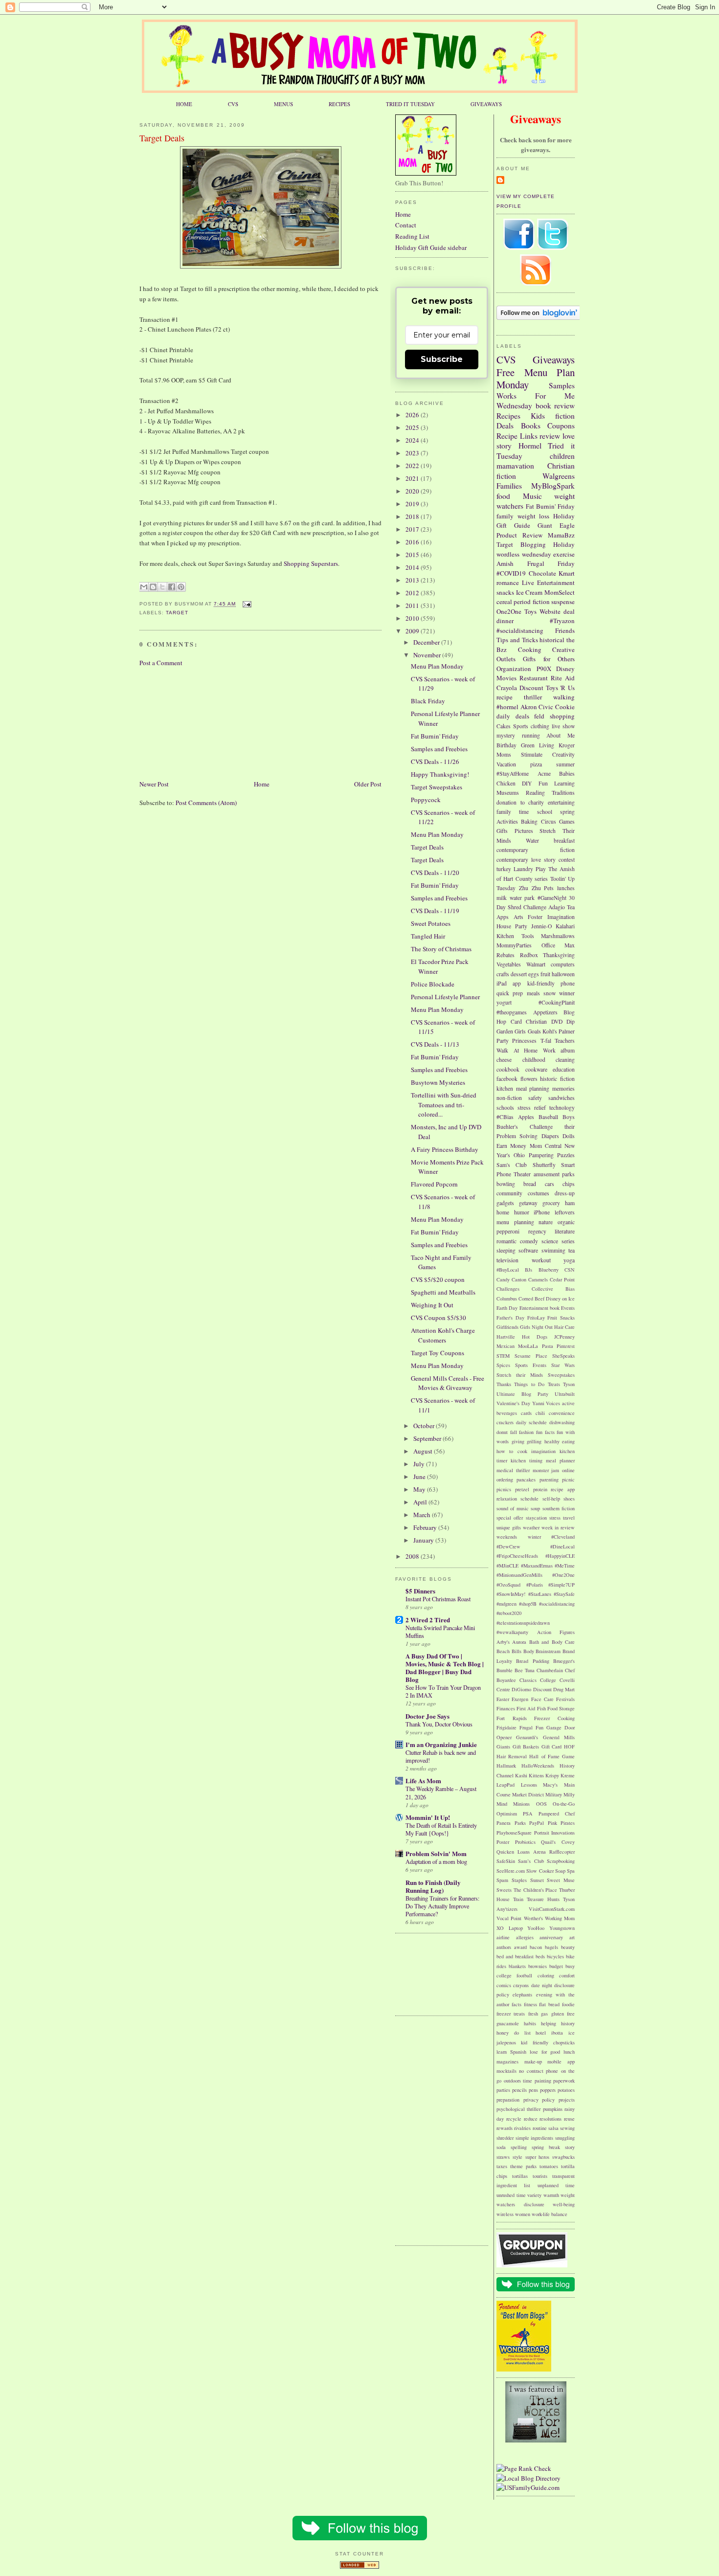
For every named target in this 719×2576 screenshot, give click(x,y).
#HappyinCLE (560, 1556)
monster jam (546, 1470)
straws (503, 2157)
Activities (507, 821)
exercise (564, 554)
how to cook (512, 1451)
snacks (505, 592)
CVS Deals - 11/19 (435, 911)
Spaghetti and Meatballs (443, 1292)
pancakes (526, 1479)
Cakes (504, 726)
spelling (519, 2147)
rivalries (522, 2128)
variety (534, 2195)
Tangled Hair (428, 936)
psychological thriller (518, 2109)
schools (505, 1108)
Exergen (520, 1699)
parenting (549, 1479)
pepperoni (508, 1231)
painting (543, 2081)
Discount (531, 688)
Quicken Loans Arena (521, 1852)
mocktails (506, 2071)
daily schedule (531, 1422)
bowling (506, 1184)
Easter (503, 1699)
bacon (536, 1947)
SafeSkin (506, 1861)
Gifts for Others (549, 659)
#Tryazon (562, 621)
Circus (549, 821)
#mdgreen (506, 1604)
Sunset (537, 1880)
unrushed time (511, 2195)
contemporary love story (526, 860)
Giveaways (554, 359)
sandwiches (562, 1098)
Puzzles (566, 1155)
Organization (514, 669)
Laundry (523, 869)
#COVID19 (511, 573)
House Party (512, 926)
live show (563, 726)
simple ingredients (535, 2138)
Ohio (519, 1155)
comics (504, 1985)
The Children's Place (536, 1890)
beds (540, 1956)
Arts (518, 917)
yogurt (504, 1002)
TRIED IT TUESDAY (410, 104)
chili (540, 1413)
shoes (569, 1499)
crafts (503, 974)
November (428, 655)
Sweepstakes (561, 1375)
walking (564, 697)
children (562, 456)
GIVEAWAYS (486, 104)
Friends (565, 630)
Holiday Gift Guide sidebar (431, 247)
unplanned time (556, 2185)
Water (532, 840)
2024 (413, 440)
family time (513, 812)
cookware (536, 1069)
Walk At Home (517, 1050)
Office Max (558, 945)
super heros (538, 2157)
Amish (505, 563)
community (509, 1193)
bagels (551, 1947)
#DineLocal (562, 1546)
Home (262, 784)
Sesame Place (531, 1356)
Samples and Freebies (439, 749)
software (528, 1250)
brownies (538, 1966)
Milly (569, 1794)
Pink (552, 1823)
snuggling (565, 2138)
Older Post (368, 784)
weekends (507, 1537)
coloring (546, 1975)
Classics (528, 1680)
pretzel (522, 1489)
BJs (528, 1270)
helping (549, 2023)
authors (504, 1947)
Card (516, 1021)
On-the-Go (564, 1804)
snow (550, 993)
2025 (413, 427)
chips (569, 1184)
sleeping (506, 1250)
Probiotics (525, 1842)
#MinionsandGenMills (519, 1575)
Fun (543, 783)
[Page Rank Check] (524, 2468)
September (428, 1438)
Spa (571, 1871)
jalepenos (506, 2042)
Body (529, 1651)
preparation (508, 2100)
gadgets (505, 1203)
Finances (506, 1708)
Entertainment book (539, 1308)
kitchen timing (527, 1460)
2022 (413, 466)
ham (570, 1203)
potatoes (566, 2090)
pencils (519, 2090)
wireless (505, 2214)
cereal (504, 602)
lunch (569, 2052)
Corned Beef (531, 1299)
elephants (522, 1994)
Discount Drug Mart (554, 1689)
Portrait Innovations (555, 1833)
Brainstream (548, 1651)
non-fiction (509, 1098)
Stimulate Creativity (548, 754)
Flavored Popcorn (434, 1184)
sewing (567, 2128)
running (531, 735)
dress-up (565, 1193)
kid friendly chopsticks (548, 2042)
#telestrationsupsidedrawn (523, 1623)
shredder (505, 2138)
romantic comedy (517, 1241)
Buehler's (507, 1127)
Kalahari (565, 926)
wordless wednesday (524, 554)
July (420, 1464)
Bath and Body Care (552, 1642)
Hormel (530, 446)
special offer (510, 1518)
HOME (184, 104)
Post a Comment (161, 663)
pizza (536, 764)
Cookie (565, 707)
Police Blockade (433, 984)
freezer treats (511, 2014)
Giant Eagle (556, 525)
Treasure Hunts (543, 1899)
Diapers (550, 1136)
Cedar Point (562, 1279)
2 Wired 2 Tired (428, 1620)
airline (503, 1937)
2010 (413, 618)
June (420, 1477)
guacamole (508, 2023)
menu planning (515, 1222)
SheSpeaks (563, 1356)
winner (567, 993)
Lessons (529, 1785)
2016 (413, 542)
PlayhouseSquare (514, 1833)
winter (534, 1537)
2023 (413, 453)
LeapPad (506, 1785)
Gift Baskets (526, 1747)
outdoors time (518, 2081)
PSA (528, 1814)
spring (567, 812)
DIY (527, 783)
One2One (509, 611)
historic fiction (557, 1079)
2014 (413, 567)
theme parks (523, 2166)
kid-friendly (541, 983)
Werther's (533, 1918)
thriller (533, 697)
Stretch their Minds (520, 1375)
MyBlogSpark (553, 486)
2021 (413, 478)
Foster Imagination (551, 917)
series (568, 1241)
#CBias (505, 1117)
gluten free (563, 2014)
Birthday (506, 745)
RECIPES (339, 104)
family (505, 516)
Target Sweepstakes (437, 787)
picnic (568, 1479)
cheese (504, 1060)
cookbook (508, 1069)
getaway (528, 1203)
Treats (554, 1384)
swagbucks (563, 2157)
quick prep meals (518, 993)
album (568, 1050)
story (570, 2147)
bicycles (555, 1956)
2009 (413, 631)
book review (555, 405)
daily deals (513, 716)
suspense (563, 602)
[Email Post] (245, 604)
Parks (520, 1823)
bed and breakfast (515, 1956)
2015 (413, 555)
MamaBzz (561, 535)
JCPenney (564, 1337)
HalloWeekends (538, 1766)
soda (501, 2147)
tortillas (520, 2176)
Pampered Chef (557, 1814)
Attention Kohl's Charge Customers (443, 1335)
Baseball (548, 1117)
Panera (504, 1823)
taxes (502, 2166)
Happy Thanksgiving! (440, 774)
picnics (504, 1489)
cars (550, 1184)
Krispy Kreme (560, 1775)
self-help (551, 1499)
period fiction (531, 602)
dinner (505, 621)
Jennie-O (541, 926)
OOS (541, 1804)
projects (567, 2100)
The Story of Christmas (441, 949)
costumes (539, 1193)
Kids (538, 416)
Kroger (567, 745)
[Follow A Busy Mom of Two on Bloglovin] (539, 317)
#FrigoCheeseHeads (517, 1556)
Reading (535, 793)
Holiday (564, 544)
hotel (541, 2033)
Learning (564, 783)
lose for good (545, 2052)
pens (533, 2090)
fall (514, 1432)
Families (509, 486)
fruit (545, 974)
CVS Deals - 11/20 (435, 873)
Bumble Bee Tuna (516, 1670)
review (550, 436)
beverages (507, 1413)
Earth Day (507, 1308)
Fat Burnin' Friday (550, 506)
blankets (517, 1966)
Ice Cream (529, 592)
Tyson (569, 1384)
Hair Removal (512, 1756)
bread (530, 1184)
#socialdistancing (520, 630)
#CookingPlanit (557, 1002)
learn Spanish (511, 2052)
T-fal (546, 1041)
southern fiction (559, 1508)
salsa (553, 2128)
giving (518, 1441)
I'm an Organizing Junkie (441, 1744)
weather (531, 1527)
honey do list (514, 2033)
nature (546, 1222)
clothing (540, 726)
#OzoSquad (508, 1585)
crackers (505, 1422)
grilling (534, 1441)
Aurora (519, 1642)
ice (572, 2033)
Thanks (504, 1384)
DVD (557, 1021)
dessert (519, 974)
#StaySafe (564, 1594)
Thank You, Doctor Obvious (439, 1724)
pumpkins (553, 2109)
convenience (562, 1413)
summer (565, 764)
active (568, 1403)
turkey (504, 869)
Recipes (508, 416)
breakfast (564, 840)
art (572, 1937)
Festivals (565, 1699)
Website (550, 611)
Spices (503, 1365)
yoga (569, 1260)
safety (535, 1098)
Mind (502, 1804)
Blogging (533, 544)
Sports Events (531, 1365)
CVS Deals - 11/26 (435, 762)
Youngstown (562, 1928)
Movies (506, 678)
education (564, 1069)
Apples (526, 1117)
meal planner (560, 1460)
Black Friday (428, 701)
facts (517, 2004)
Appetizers (545, 1012)
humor (522, 1212)
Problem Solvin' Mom (436, 1853)
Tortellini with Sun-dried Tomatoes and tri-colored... (444, 1105)
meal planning (533, 1088)
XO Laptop (510, 1928)
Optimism (507, 1814)
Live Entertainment (548, 582)
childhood (534, 1060)
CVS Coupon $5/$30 (438, 1318)
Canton (519, 1279)
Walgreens (559, 476)
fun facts (545, 1432)
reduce (531, 2119)
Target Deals (162, 138)
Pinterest (566, 1346)
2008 (413, 1556)
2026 (413, 415)
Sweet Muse (561, 1880)
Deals (505, 426)
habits (530, 2023)
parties (503, 2090)
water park (522, 898)
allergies (525, 1937)
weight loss (534, 516)
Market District (528, 1794)
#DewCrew (508, 1546)
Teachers (565, 1041)
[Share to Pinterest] (181, 587)
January (424, 1540)
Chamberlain (550, 1670)
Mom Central (546, 1146)
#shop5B (528, 1604)
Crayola (507, 688)
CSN (570, 1270)
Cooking (530, 650)
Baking (529, 821)
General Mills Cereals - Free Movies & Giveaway (448, 1383)
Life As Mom (423, 1781)
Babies (567, 773)
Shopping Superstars (311, 563)
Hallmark (506, 1766)
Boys (569, 1117)
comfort (567, 1975)
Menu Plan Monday (536, 379)
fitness (530, 2004)
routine (540, 2128)
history (568, 2023)
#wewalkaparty (512, 1632)
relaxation (507, 1499)
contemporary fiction (536, 850)
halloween (563, 974)
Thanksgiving (559, 955)
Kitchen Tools (515, 936)
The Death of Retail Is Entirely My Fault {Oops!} (441, 1829)
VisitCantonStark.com (552, 1909)
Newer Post (154, 784)
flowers (529, 1079)
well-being (564, 2204)
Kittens (536, 1775)
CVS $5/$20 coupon (438, 1279)
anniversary (551, 1937)
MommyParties (514, 945)
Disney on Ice (560, 1299)
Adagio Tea (562, 907)
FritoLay (536, 1318)
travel (569, 1518)
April (421, 1502)
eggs (534, 974)
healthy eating (560, 1441)
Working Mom (560, 1918)
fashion (526, 1432)
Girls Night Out (536, 1327)
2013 (413, 580)
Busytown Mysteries (438, 1082)
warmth (551, 2195)
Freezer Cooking (554, 1718)
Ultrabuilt (565, 1394)
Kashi (521, 1775)
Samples (562, 385)
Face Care (542, 1699)
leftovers (565, 1212)
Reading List (412, 236)
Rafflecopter (562, 1852)
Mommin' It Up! (428, 1817)
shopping (562, 716)
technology (562, 1108)
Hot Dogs (535, 1337)
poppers (548, 2090)
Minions (521, 1804)
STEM (503, 1356)
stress (555, 1518)
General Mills (559, 1737)
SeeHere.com (511, 1871)
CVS (233, 104)
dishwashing (562, 1422)
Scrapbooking (561, 1861)
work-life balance (550, 2214)
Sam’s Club (531, 1861)
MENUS (283, 104)
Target (177, 613)
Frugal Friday (551, 563)
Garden (505, 1031)
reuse (569, 2119)
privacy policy (539, 2100)
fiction (565, 416)
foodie (568, 2004)
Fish (541, 1708)
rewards (505, 2128)
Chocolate (542, 573)
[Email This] (144, 587)
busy (570, 1966)
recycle (514, 2119)
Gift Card (552, 1747)
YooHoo (536, 1928)
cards (526, 1413)
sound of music (513, 1508)
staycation (536, 1518)
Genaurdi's (527, 1737)
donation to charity (520, 802)
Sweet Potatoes (431, 923)
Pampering (541, 1155)
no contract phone (539, 2071)
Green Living (538, 745)
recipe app (563, 1489)
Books (531, 426)
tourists (540, 2176)
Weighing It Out (432, 1305)
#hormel (507, 707)
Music (532, 496)
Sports (521, 726)
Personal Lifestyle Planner (445, 997)
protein (540, 1489)
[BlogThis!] (153, 587)
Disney (565, 669)
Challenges (508, 1289)
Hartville (506, 1337)
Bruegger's (564, 1661)
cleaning (565, 1060)
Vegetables (509, 964)
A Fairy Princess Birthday (445, 1149)
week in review (558, 1527)
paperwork (564, 2081)
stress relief (532, 1108)
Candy (503, 1279)
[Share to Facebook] (172, 587)
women (523, 2214)
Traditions (563, 793)
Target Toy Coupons (438, 1353)
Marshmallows (558, 936)
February (426, 1527)
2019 (413, 504)
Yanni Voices (546, 1403)
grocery (551, 1203)
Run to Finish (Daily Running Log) (433, 1886)
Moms (504, 754)
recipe (505, 697)
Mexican (506, 1346)
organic (566, 1222)
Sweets (504, 1890)
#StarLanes (540, 1594)
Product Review (519, 535)
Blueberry (549, 1270)
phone (568, 983)
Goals (534, 1031)
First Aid (526, 1708)
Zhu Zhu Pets (537, 888)
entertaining (561, 802)
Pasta (548, 1346)
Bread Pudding (532, 1661)
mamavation (515, 466)
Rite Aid (563, 678)
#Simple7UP (562, 1585)
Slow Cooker (540, 1871)
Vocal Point (509, 1918)
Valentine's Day (513, 1403)
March (423, 1515)
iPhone (542, 1212)
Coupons (561, 426)
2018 (413, 516)
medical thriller (513, 1470)
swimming (553, 1250)
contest (567, 860)
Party (503, 1041)
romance (508, 582)
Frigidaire (506, 1727)
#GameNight (552, 898)
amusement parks (554, 1174)
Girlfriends (507, 1327)
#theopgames (512, 1012)
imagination (543, 1451)
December (427, 642)
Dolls (569, 1136)
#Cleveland (563, 1537)
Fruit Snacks (561, 1318)
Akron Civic (537, 707)
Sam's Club (512, 1165)
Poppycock (426, 800)
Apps (503, 917)
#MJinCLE (507, 1566)
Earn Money (511, 1146)
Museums (508, 793)
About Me (561, 735)
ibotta (557, 2033)
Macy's (550, 1785)
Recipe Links (517, 436)
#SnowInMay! (511, 1594)
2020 (413, 491)
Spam (502, 1880)
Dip (571, 1021)
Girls (520, 1031)
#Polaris (535, 1585)
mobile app (561, 2061)
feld (539, 716)
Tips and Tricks (517, 640)
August (424, 1451)
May (420, 1489)
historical (552, 640)
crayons (521, 1985)
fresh (533, 2014)
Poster (503, 1842)
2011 (413, 605)
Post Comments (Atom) (206, 803)
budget (556, 1966)
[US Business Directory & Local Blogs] (359, 2566)
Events (568, 1308)
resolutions (550, 2119)
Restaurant (534, 678)
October (425, 1426)
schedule (529, 1499)
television (507, 1260)
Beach (503, 1651)
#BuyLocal (508, 1270)
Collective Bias (553, 1289)
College (548, 1680)
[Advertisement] (188, 722)
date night (542, 1985)
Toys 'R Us (561, 688)
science (550, 1241)
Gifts (502, 831)
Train (518, 1899)
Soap (560, 1871)
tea (572, 1250)
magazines (507, 2061)
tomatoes (549, 2166)
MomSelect (560, 592)
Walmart (536, 964)
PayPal (537, 1823)
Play (541, 869)
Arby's (503, 1642)
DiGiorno (521, 1689)
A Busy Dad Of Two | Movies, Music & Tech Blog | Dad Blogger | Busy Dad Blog (445, 1668)
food (503, 496)
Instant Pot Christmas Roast (438, 1599)
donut (502, 1432)
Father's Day (510, 1318)
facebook (507, 1079)
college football (514, 1975)
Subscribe (442, 359)
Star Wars (563, 1365)
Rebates (506, 955)
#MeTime (565, 1566)
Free (506, 372)
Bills (517, 1651)
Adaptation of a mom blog (436, 1861)
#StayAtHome (513, 773)
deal (569, 611)
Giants (503, 1747)
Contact (406, 225)
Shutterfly (544, 1165)
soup (535, 1508)
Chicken (506, 783)
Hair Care (564, 1327)
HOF (569, 1747)
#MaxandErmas (537, 1566)
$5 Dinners (420, 1591)
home (503, 1212)
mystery (506, 735)
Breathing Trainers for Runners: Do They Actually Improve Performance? (442, 1906)
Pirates (568, 1823)
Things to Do (529, 1384)
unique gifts (509, 1527)
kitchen (505, 1088)
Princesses (524, 1041)
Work (549, 1050)
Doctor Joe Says (427, 1716)
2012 (413, 593)
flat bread (549, 2004)
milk (502, 898)
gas (544, 2014)
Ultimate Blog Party (522, 1394)
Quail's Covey (558, 1842)
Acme (544, 773)
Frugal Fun (531, 1727)
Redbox (529, 955)
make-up (533, 2061)
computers (563, 964)
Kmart (567, 573)
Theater (522, 1174)
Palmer (567, 1031)
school (545, 812)
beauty (568, 1947)
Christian (536, 1021)
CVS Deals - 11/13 (435, 1044)
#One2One (563, 1575)
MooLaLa (528, 1346)
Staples (519, 1880)
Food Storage (561, 1708)
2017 (413, 529)
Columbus (507, 1299)
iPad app (509, 983)
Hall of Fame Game (552, 1756)
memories (563, 1088)
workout (541, 1260)
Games (567, 821)
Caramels (538, 1279)
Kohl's (550, 1031)
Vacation (506, 764)
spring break (546, 2147)
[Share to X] (162, 587)
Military (554, 1794)
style (517, 2157)
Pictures (524, 831)
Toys (530, 611)
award (520, 1947)
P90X (544, 669)
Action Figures (556, 1632)
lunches (566, 888)
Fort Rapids (512, 1718)
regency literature (552, 1231)
